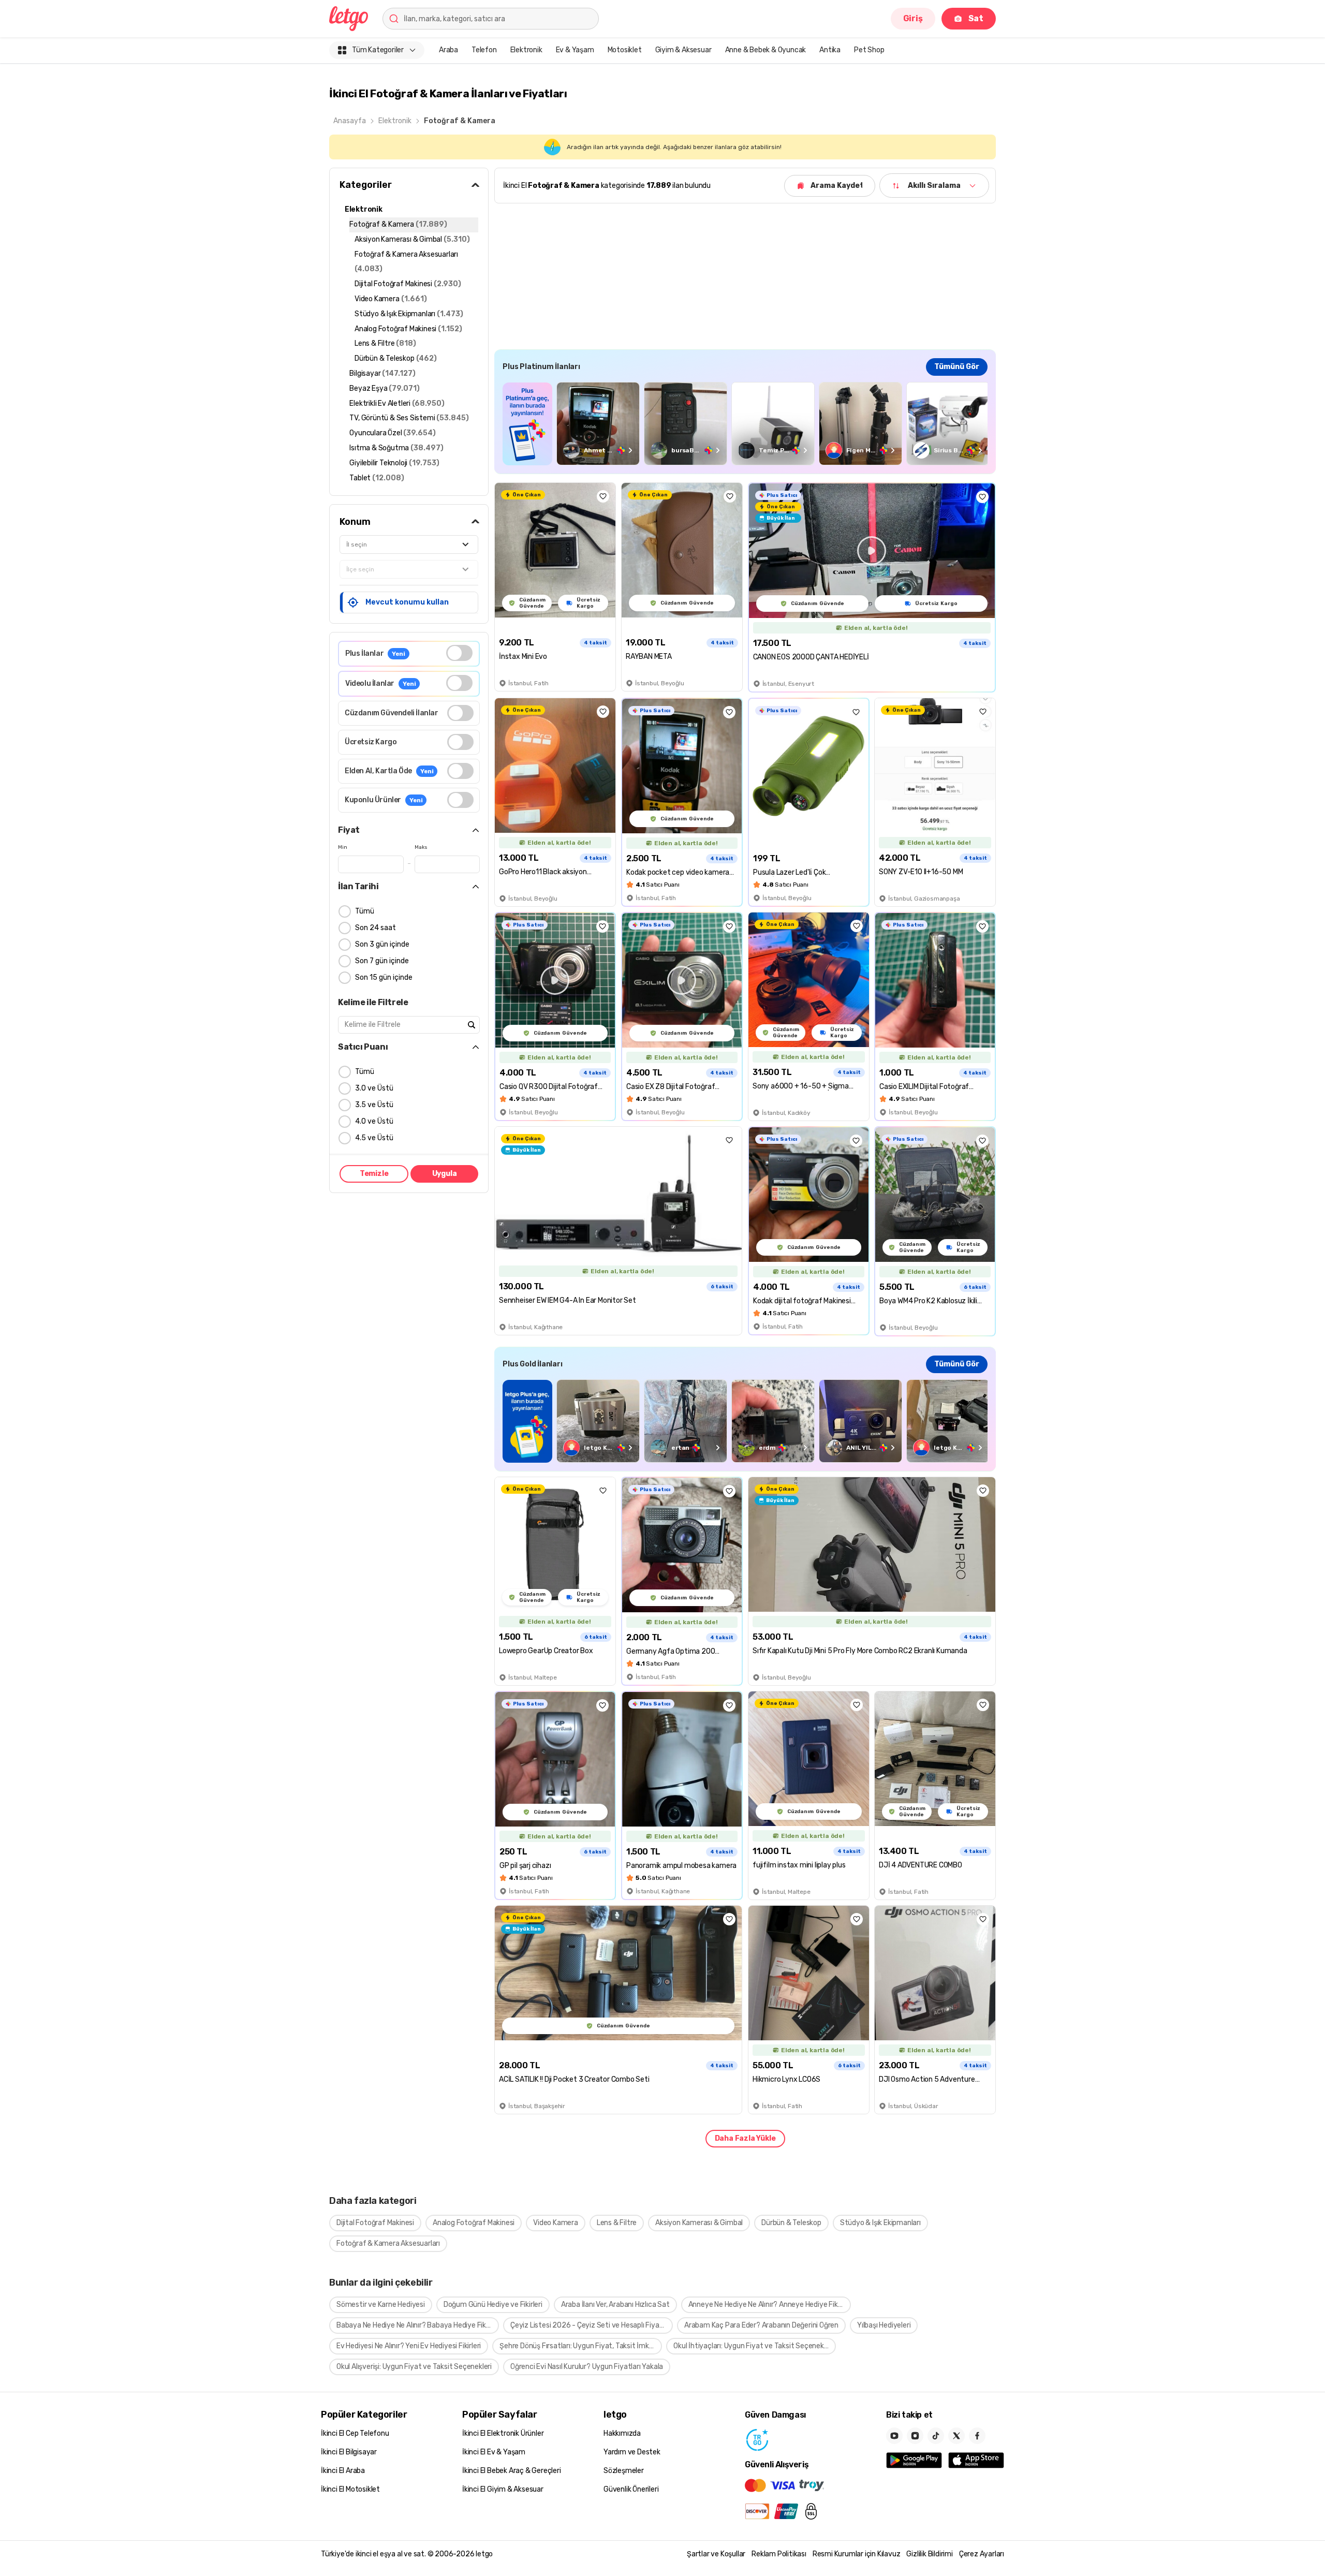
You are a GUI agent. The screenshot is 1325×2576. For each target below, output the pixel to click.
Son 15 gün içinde (384, 977)
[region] (745, 424)
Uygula (445, 1174)
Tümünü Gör (957, 367)
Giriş (913, 18)
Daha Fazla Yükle (745, 2138)
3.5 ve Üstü (374, 1105)
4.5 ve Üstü (374, 1138)
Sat (976, 18)
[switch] (459, 653)
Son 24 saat (376, 928)
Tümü (365, 911)
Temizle (374, 1174)
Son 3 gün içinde (382, 944)
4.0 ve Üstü (374, 1121)
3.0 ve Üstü (374, 1088)
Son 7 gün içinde (382, 961)
